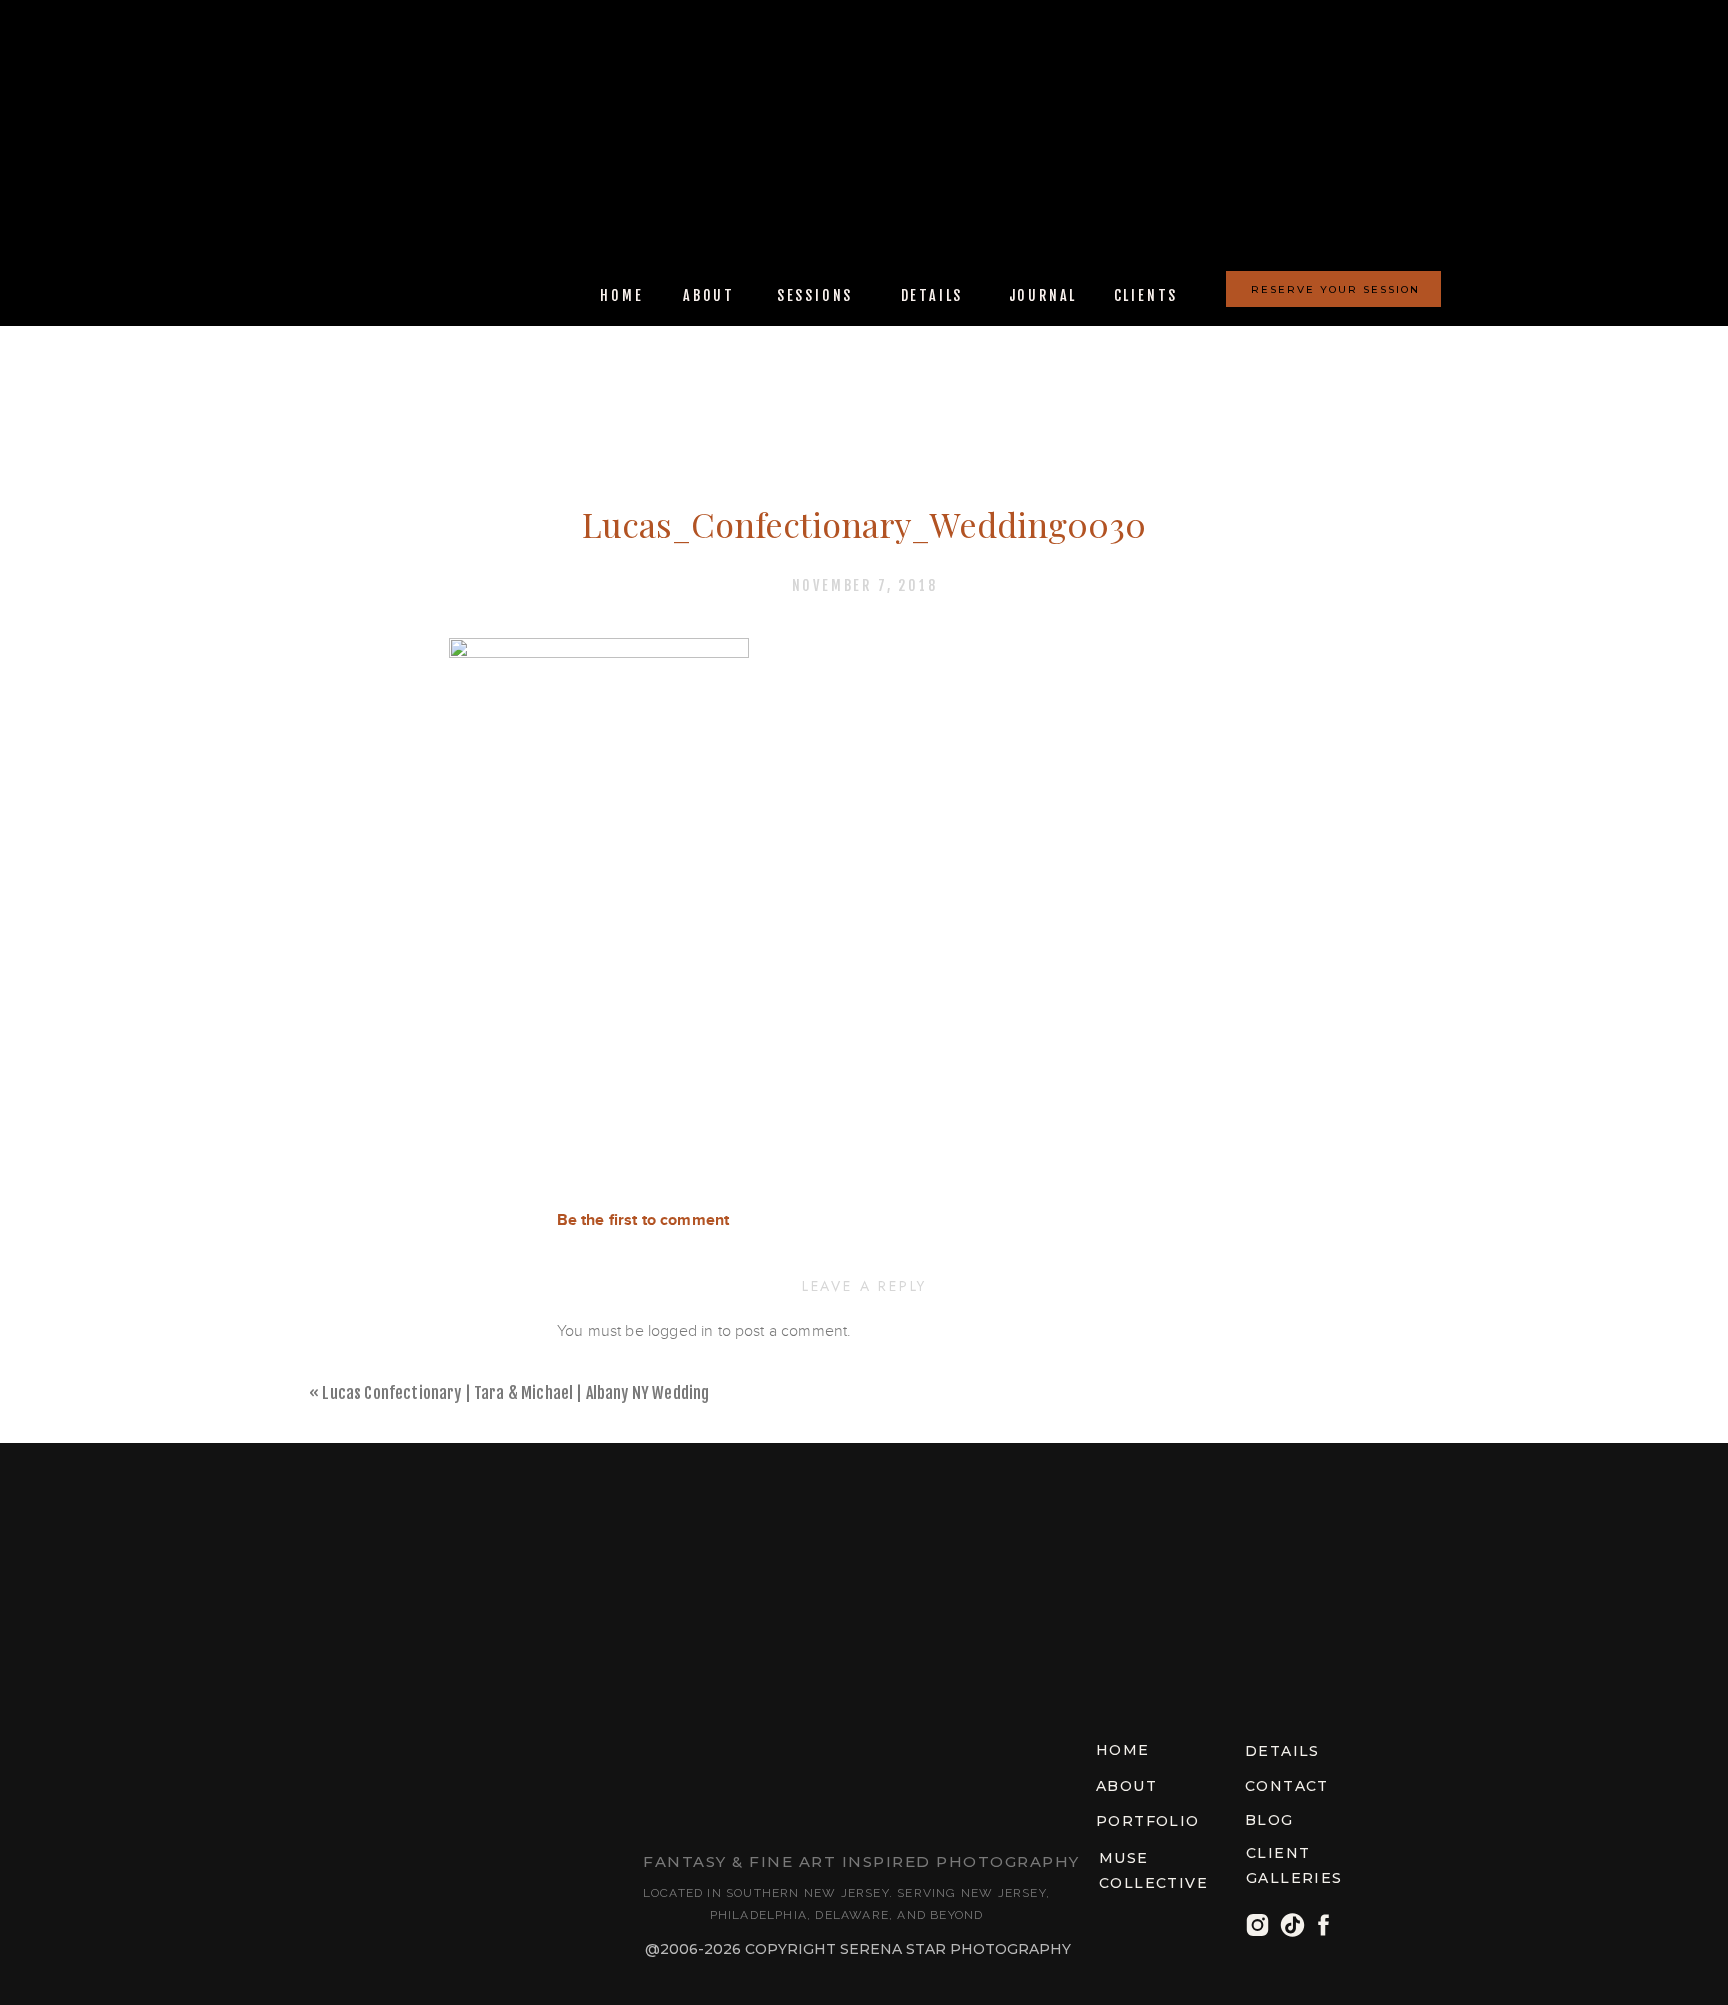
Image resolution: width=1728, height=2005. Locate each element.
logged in (680, 1331)
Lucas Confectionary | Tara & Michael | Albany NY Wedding (515, 1393)
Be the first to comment (643, 1220)
